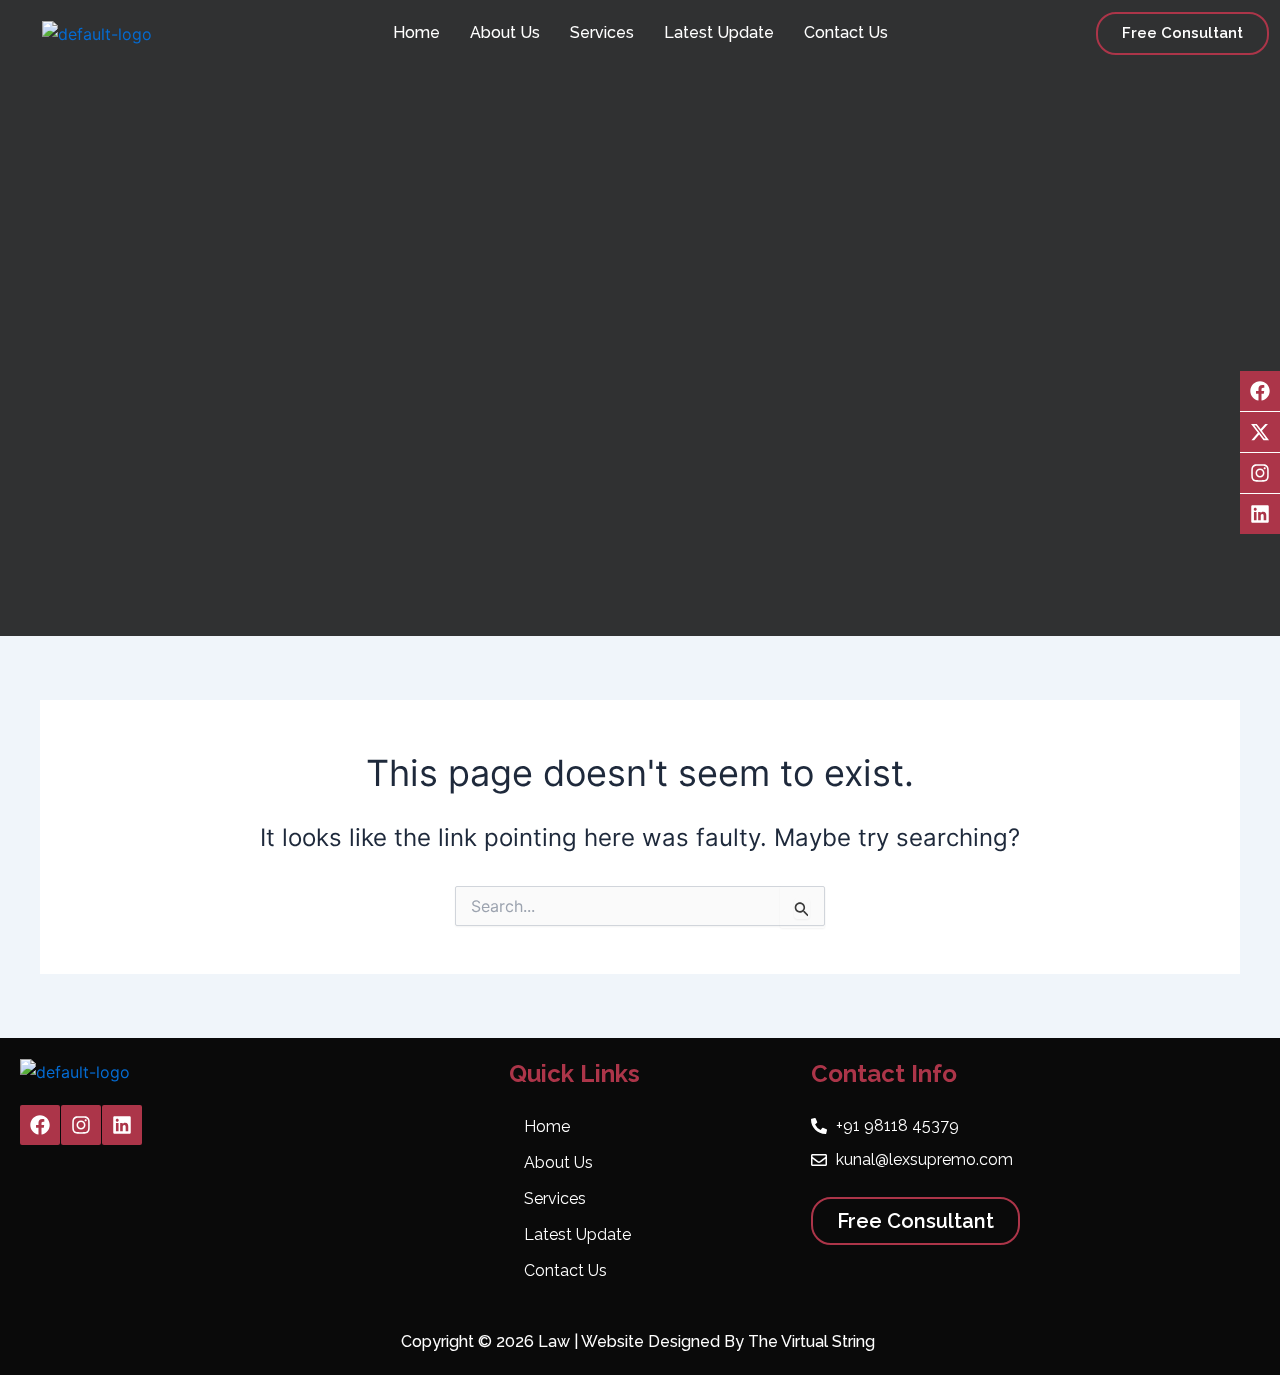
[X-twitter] (1260, 432)
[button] (1182, 33)
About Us (505, 32)
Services (602, 32)
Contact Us (846, 32)
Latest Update (719, 32)
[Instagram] (1260, 473)
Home (416, 32)
